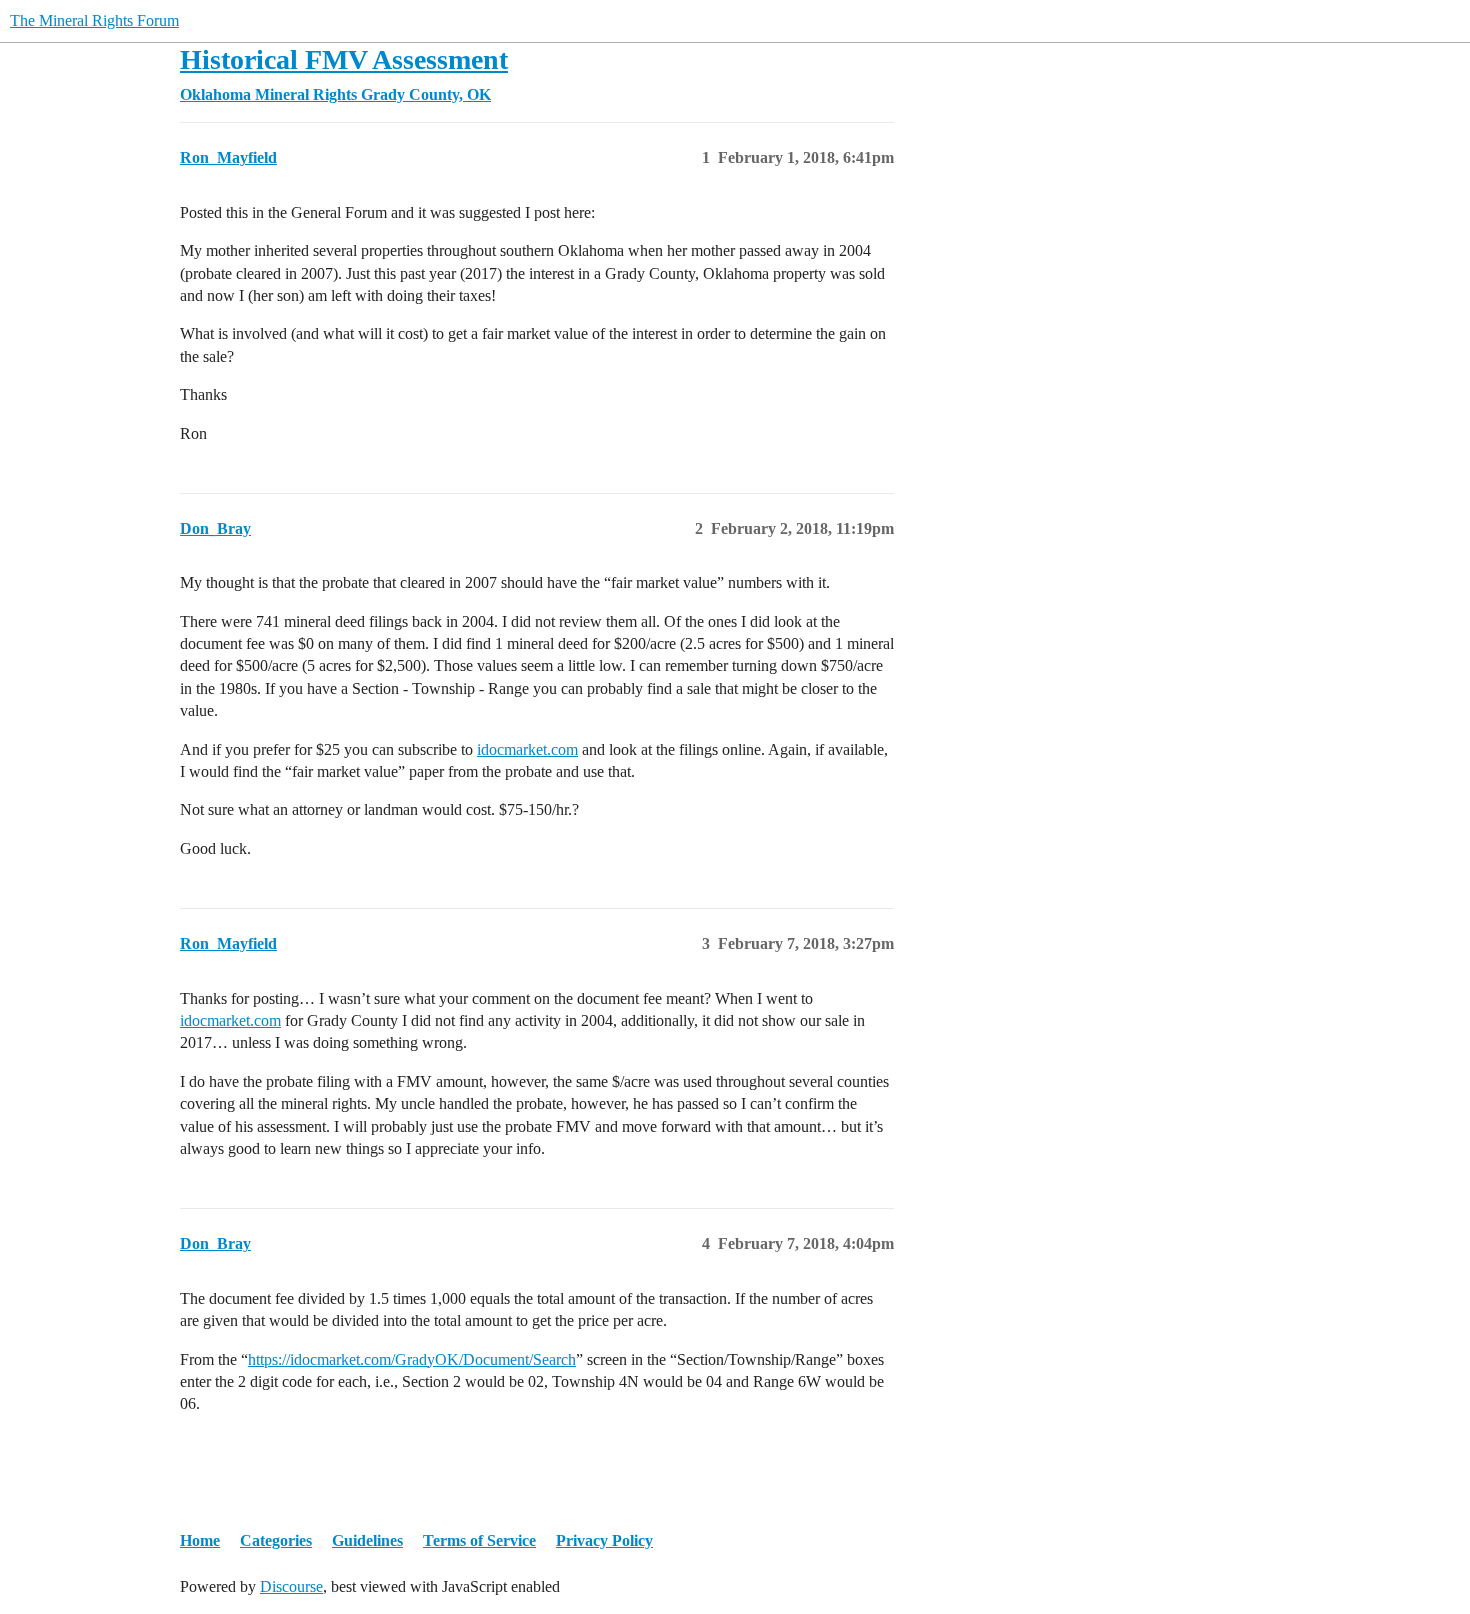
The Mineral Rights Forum (94, 20)
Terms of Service (479, 1540)
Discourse (291, 1586)
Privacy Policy (604, 1540)
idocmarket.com (527, 749)
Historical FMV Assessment (344, 59)
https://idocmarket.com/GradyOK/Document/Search (412, 1359)
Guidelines (367, 1540)
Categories (276, 1540)
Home (200, 1540)
